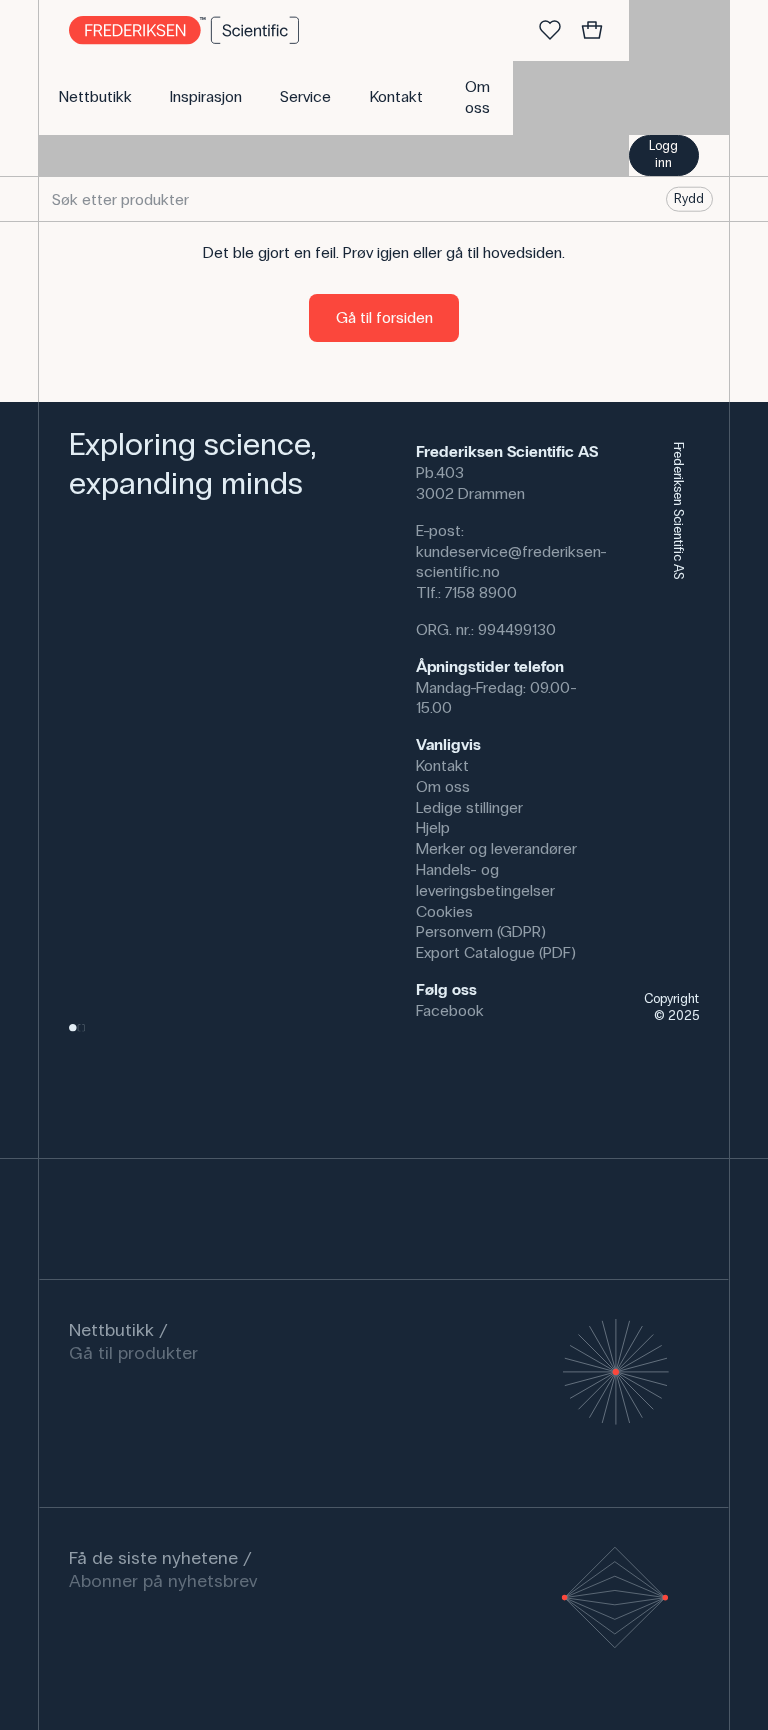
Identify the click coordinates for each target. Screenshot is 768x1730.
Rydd (689, 199)
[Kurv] (592, 31)
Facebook (450, 1010)
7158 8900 (481, 592)
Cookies (444, 911)
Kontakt (442, 765)
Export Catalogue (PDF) (496, 952)
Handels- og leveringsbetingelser (485, 880)
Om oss (443, 786)
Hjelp (433, 827)
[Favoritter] (550, 31)
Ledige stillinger (469, 807)
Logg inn (663, 154)
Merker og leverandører (496, 848)
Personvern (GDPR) (481, 931)
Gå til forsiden (384, 317)
